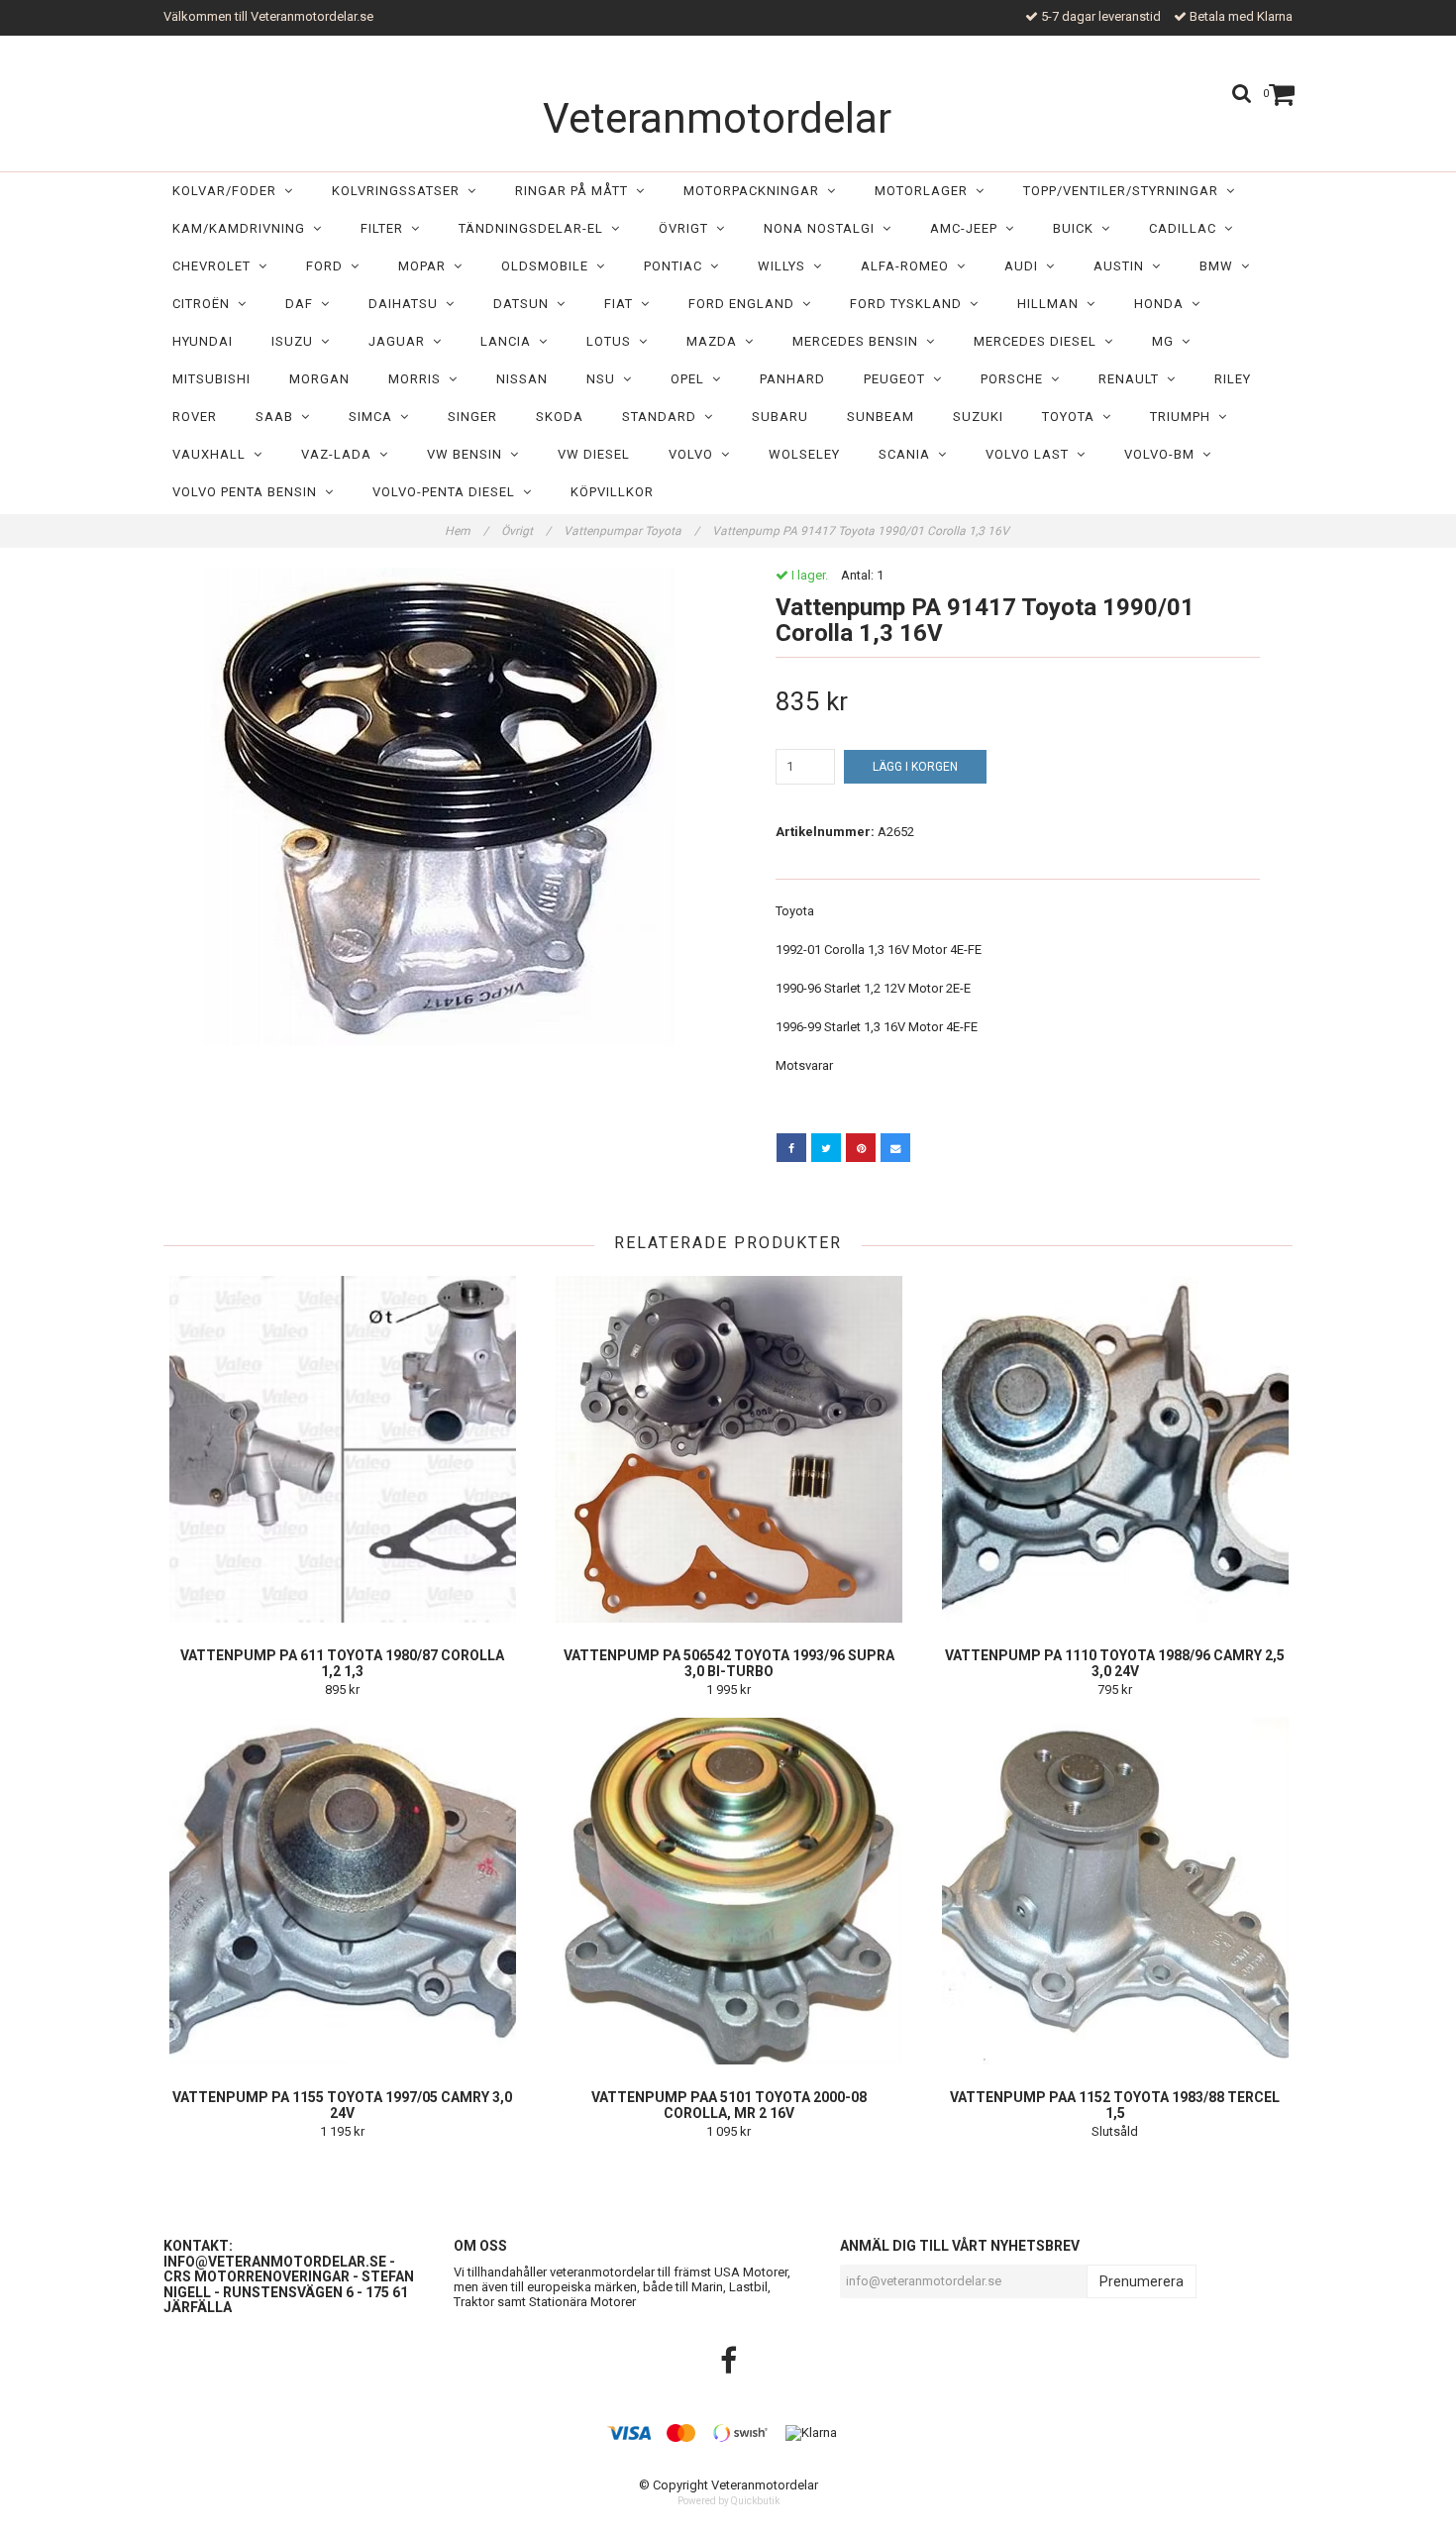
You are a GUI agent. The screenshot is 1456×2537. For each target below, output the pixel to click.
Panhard (792, 379)
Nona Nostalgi (823, 228)
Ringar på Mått (575, 191)
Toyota (1072, 417)
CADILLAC (1187, 228)
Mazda (716, 341)
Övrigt (687, 228)
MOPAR (426, 266)
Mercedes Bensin (859, 341)
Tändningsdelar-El (535, 228)
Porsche (1016, 379)
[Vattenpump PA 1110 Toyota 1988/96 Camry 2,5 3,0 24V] (1115, 1449)
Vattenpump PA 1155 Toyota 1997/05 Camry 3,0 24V (342, 2105)
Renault (1133, 379)
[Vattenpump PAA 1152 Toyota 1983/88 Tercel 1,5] (1115, 1891)
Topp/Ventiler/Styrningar (1125, 191)
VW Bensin (468, 454)
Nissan (522, 379)
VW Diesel (594, 454)
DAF (303, 304)
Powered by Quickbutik (728, 2501)
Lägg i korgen (915, 767)
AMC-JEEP (968, 228)
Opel (691, 379)
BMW (1220, 266)
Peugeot (898, 379)
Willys (785, 266)
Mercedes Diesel (1039, 341)
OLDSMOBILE (549, 266)
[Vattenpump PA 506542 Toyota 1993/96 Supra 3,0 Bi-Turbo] (728, 1449)
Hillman (1052, 304)
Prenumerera (1142, 2281)
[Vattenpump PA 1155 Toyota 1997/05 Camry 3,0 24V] (342, 1891)
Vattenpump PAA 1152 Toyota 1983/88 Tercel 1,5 (1115, 2105)
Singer (472, 417)
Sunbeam (881, 417)
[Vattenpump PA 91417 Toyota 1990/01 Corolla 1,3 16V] (438, 807)
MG (1167, 341)
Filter (386, 228)
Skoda (560, 417)
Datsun (525, 304)
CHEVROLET (215, 266)
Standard (663, 417)
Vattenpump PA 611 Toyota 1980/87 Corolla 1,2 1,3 (342, 1663)
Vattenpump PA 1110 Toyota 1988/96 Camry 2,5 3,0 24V (1115, 1663)
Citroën (205, 304)
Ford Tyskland (910, 304)
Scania (908, 454)
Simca (374, 417)
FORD (328, 266)
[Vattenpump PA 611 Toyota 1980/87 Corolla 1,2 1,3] (342, 1449)
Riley (1233, 379)
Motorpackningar (755, 191)
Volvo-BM (1163, 454)
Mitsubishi (211, 379)
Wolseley (804, 454)
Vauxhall (213, 454)
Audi (1025, 266)
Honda (1163, 304)
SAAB (278, 417)
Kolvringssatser (400, 191)
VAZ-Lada (340, 454)
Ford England (745, 304)
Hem (467, 531)
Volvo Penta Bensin (249, 492)
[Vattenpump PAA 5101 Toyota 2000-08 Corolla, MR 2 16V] (728, 1891)
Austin (1123, 266)
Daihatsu (407, 304)
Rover (195, 417)
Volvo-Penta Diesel (448, 492)
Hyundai (203, 341)
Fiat (623, 304)
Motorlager (925, 191)
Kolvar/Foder (228, 191)
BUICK (1077, 228)
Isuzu (296, 341)
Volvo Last (1031, 454)
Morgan (319, 379)
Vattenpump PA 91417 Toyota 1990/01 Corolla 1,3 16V (862, 531)
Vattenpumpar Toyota (631, 531)
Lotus (613, 341)
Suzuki (978, 417)
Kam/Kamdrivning (243, 228)
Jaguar (401, 341)
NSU (605, 379)
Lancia (510, 341)
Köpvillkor (612, 492)
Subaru (780, 417)
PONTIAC (677, 266)
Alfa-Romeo (909, 266)
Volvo (695, 454)
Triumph (1184, 417)
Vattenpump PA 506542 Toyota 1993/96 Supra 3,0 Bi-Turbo (729, 1663)
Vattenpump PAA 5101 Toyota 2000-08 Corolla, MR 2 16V (729, 2105)
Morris (418, 379)
